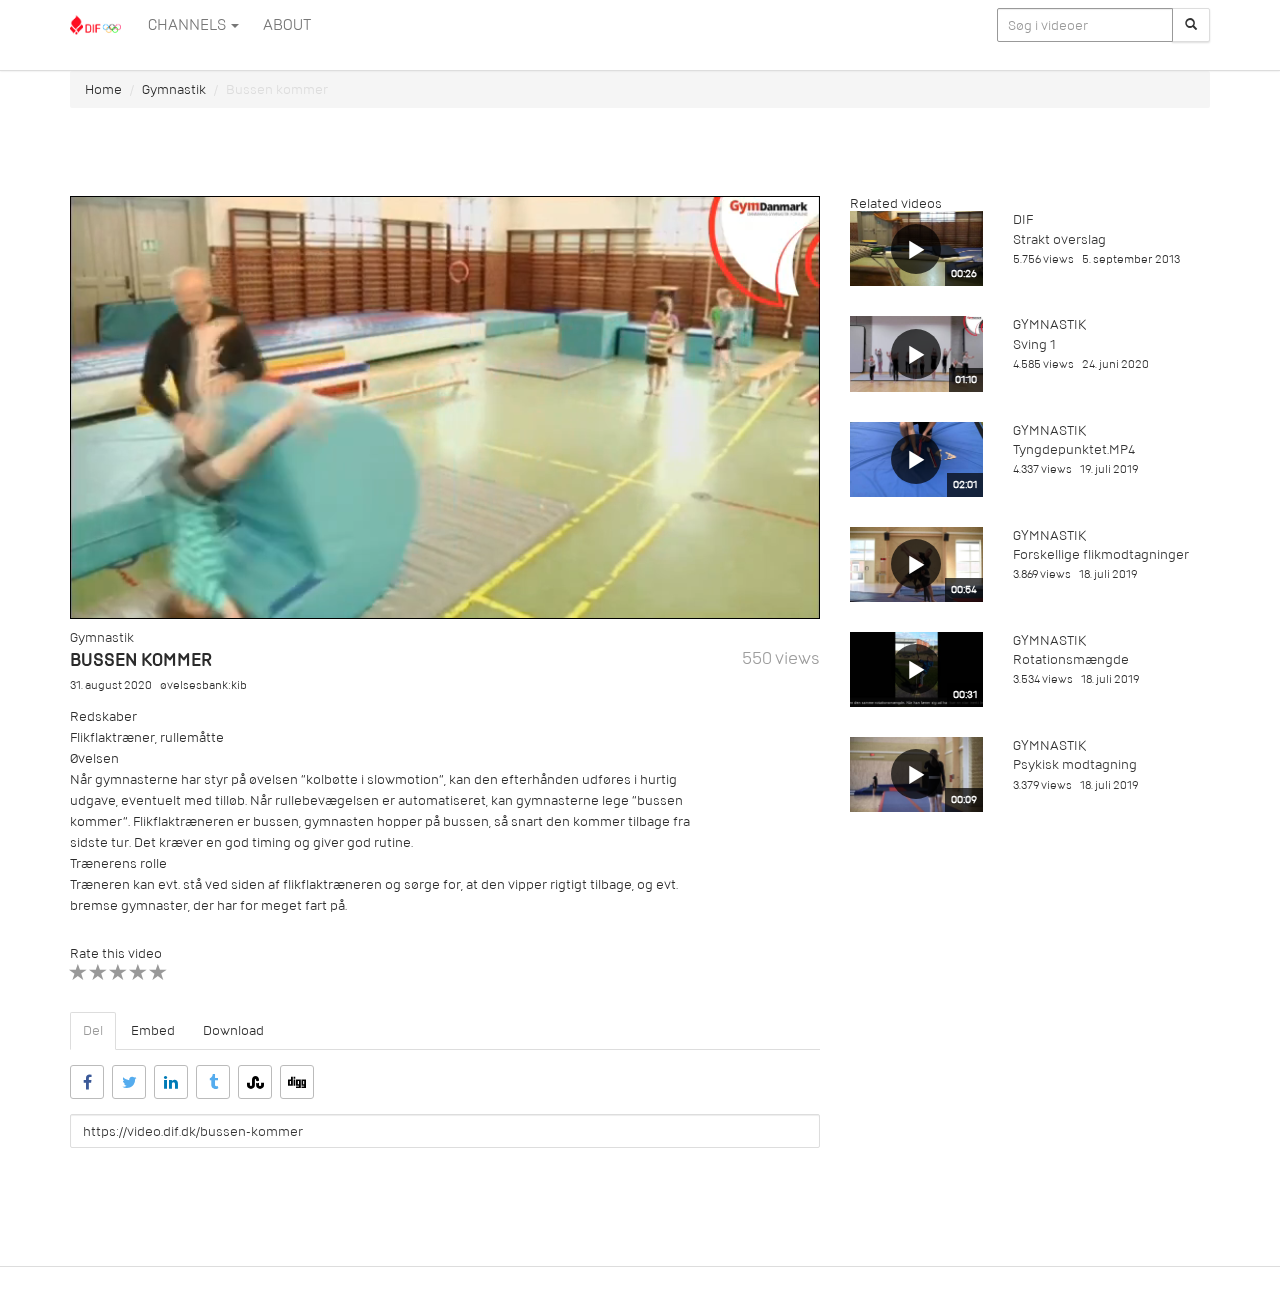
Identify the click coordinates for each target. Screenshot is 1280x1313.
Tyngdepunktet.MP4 (1074, 449)
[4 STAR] (138, 972)
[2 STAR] (98, 972)
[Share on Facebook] (87, 1082)
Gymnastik (174, 89)
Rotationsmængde (1071, 659)
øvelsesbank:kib (203, 685)
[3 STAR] (118, 972)
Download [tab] (233, 1030)
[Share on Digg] (297, 1082)
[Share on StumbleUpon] (255, 1082)
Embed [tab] (153, 1030)
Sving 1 (1034, 344)
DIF (1023, 219)
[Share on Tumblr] (213, 1082)
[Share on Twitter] (129, 1082)
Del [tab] (93, 1030)
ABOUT (287, 25)
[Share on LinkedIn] (171, 1082)
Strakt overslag (1059, 239)
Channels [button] (188, 25)
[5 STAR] (158, 972)
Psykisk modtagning (1075, 764)
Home (103, 89)
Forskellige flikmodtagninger (1101, 554)
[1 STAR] (78, 972)
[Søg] (1191, 25)
